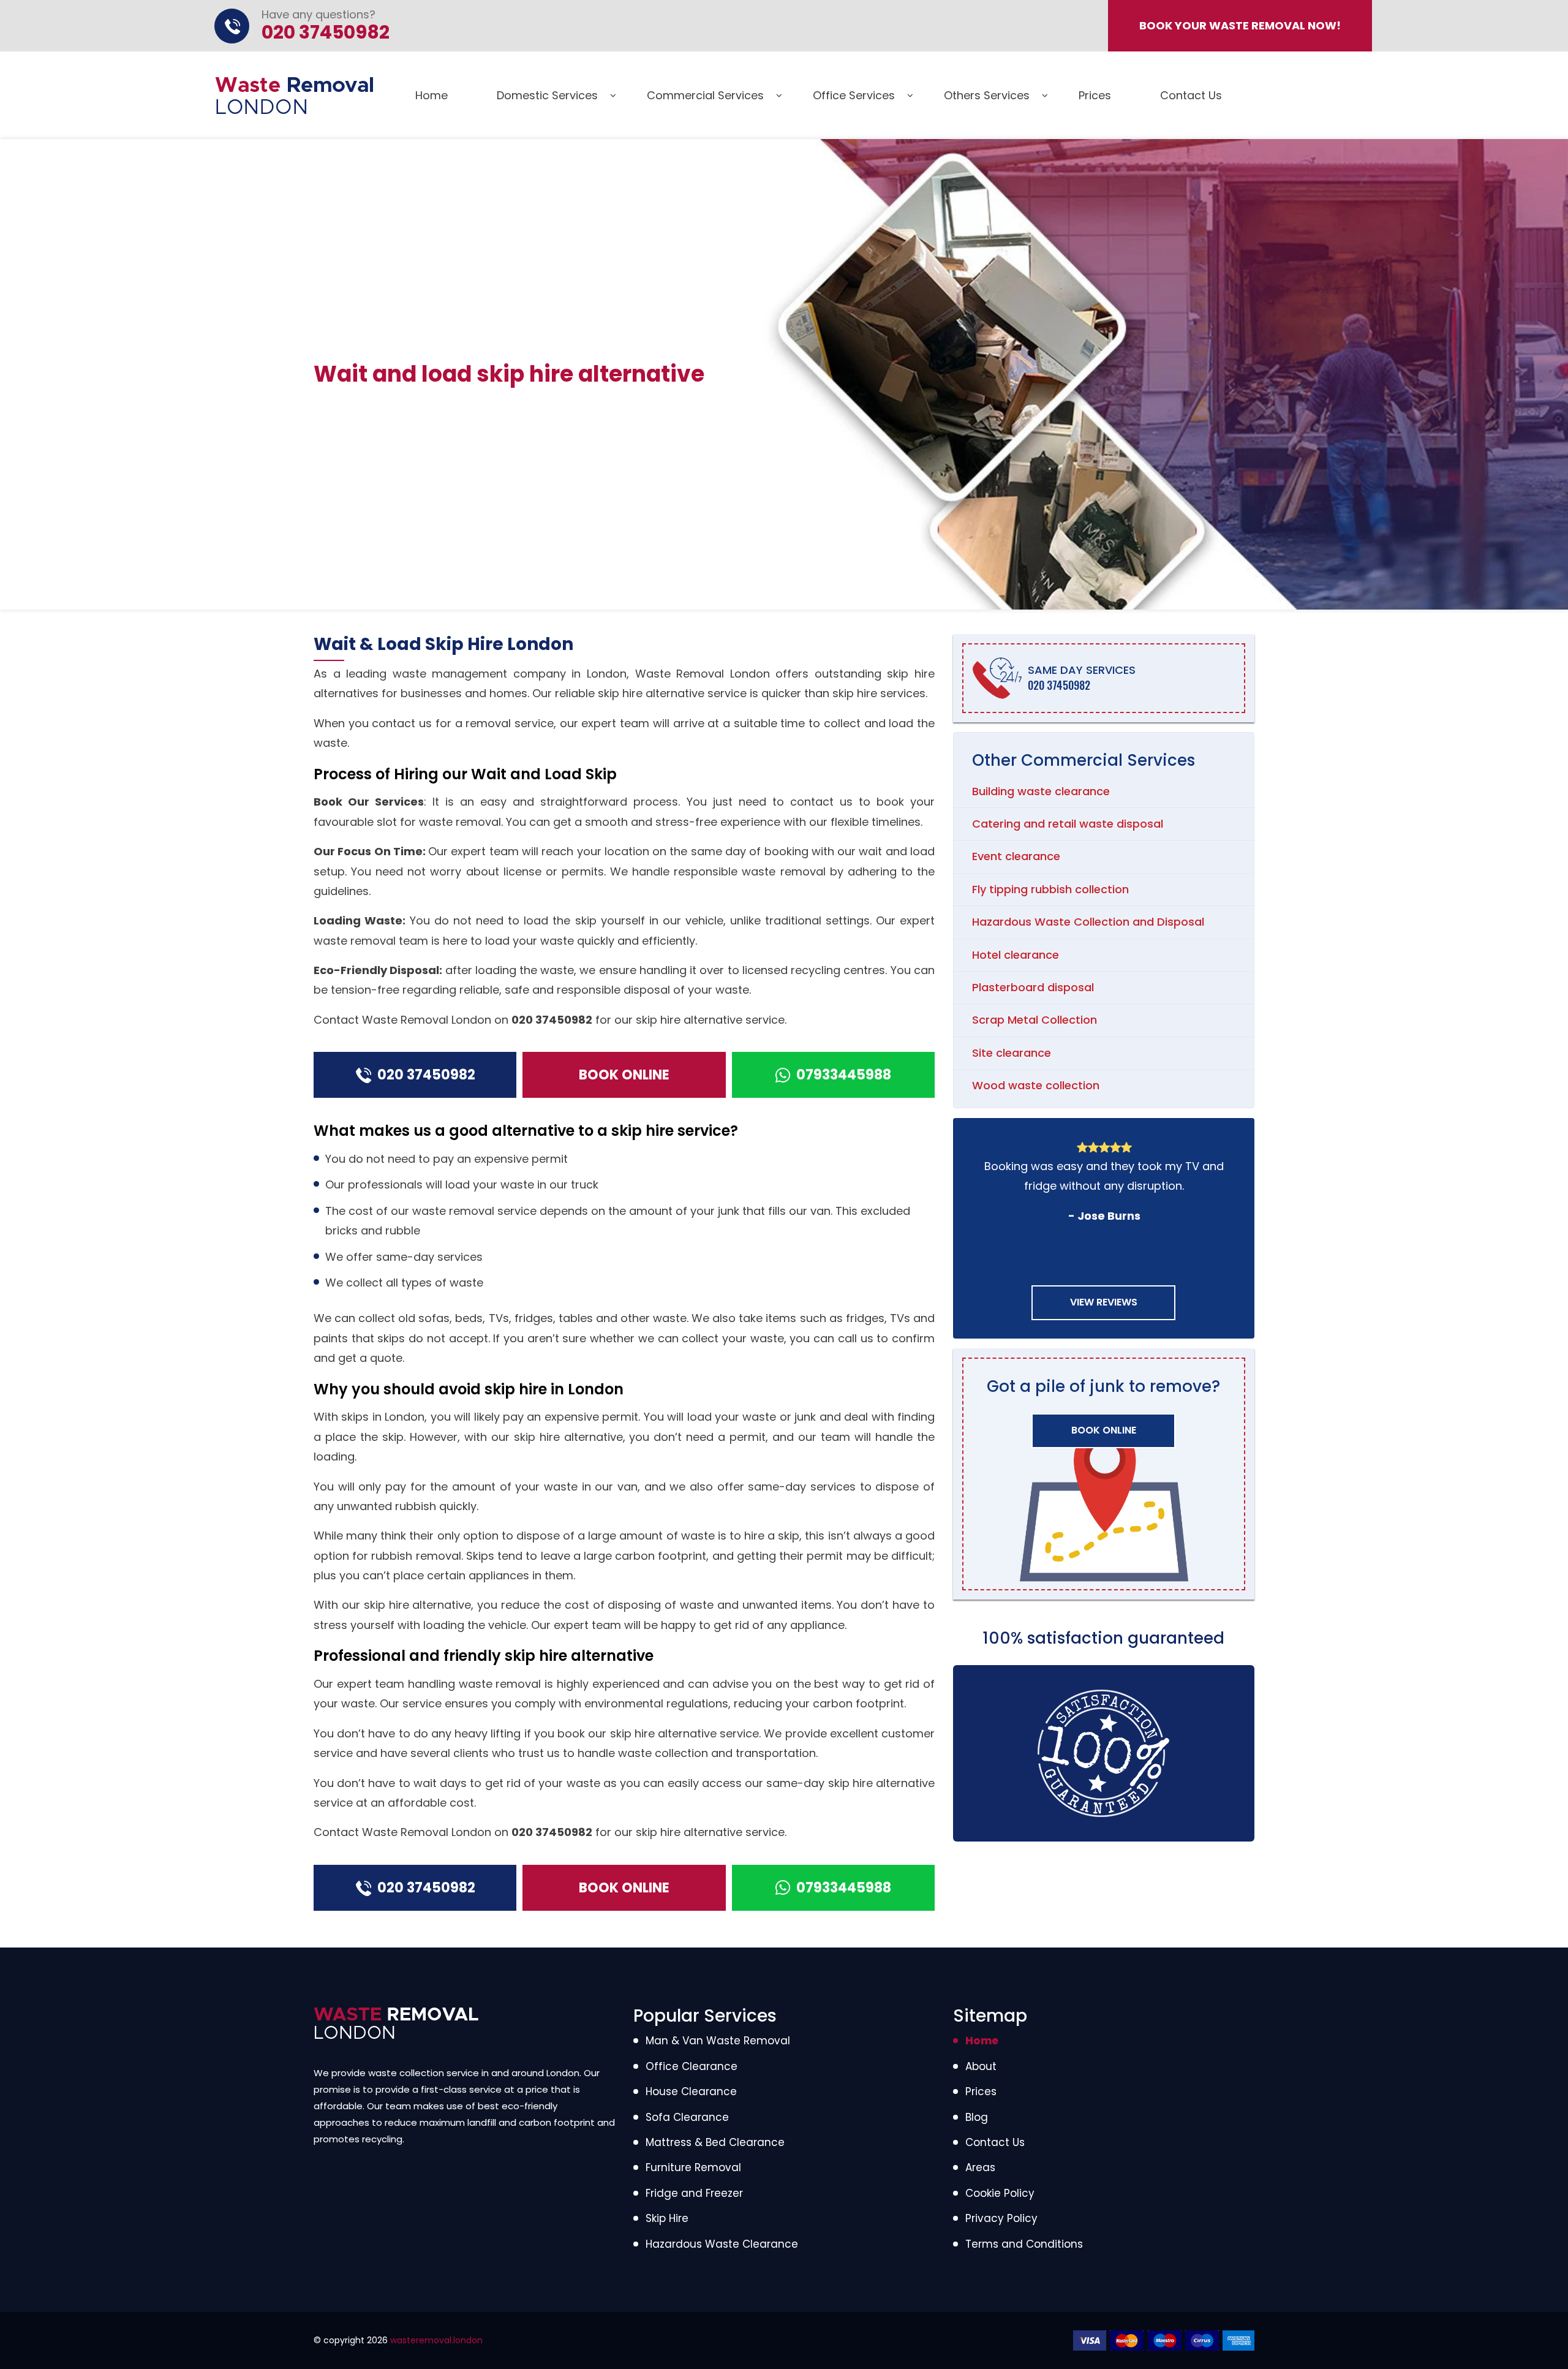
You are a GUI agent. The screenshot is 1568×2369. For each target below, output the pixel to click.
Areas (980, 2167)
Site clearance (1012, 1053)
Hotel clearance (1016, 955)
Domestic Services (547, 95)
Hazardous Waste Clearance (722, 2244)
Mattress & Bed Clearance (715, 2142)
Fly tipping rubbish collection (1050, 889)
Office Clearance (692, 2066)
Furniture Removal (693, 2167)
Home (432, 95)
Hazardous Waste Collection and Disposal (1088, 922)
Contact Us (1191, 95)
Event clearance (1016, 856)
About (981, 2066)
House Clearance (691, 2091)
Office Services (854, 95)
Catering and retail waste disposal (1068, 824)
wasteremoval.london (436, 2340)
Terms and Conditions (1024, 2244)
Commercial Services (705, 95)
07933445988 (844, 1075)
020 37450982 (552, 1020)
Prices (1095, 95)
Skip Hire (667, 2218)
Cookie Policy (1000, 2193)
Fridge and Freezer (694, 2193)
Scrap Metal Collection (1035, 1020)
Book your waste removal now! (1240, 25)
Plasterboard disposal (1033, 987)
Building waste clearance (1041, 791)
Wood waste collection (1036, 1085)
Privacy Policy (1001, 2218)
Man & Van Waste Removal (718, 2041)
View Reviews (1104, 1302)
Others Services (987, 95)
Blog (977, 2117)
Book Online (624, 1075)
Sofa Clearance (687, 2117)
